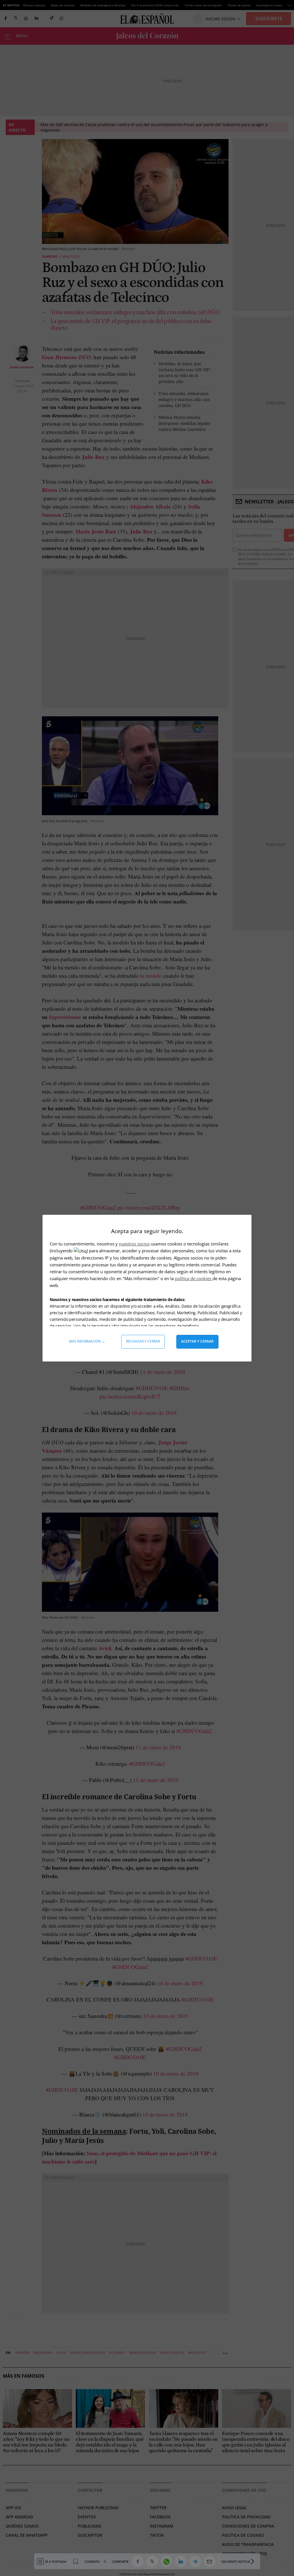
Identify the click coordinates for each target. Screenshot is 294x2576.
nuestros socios (134, 1244)
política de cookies (194, 1278)
